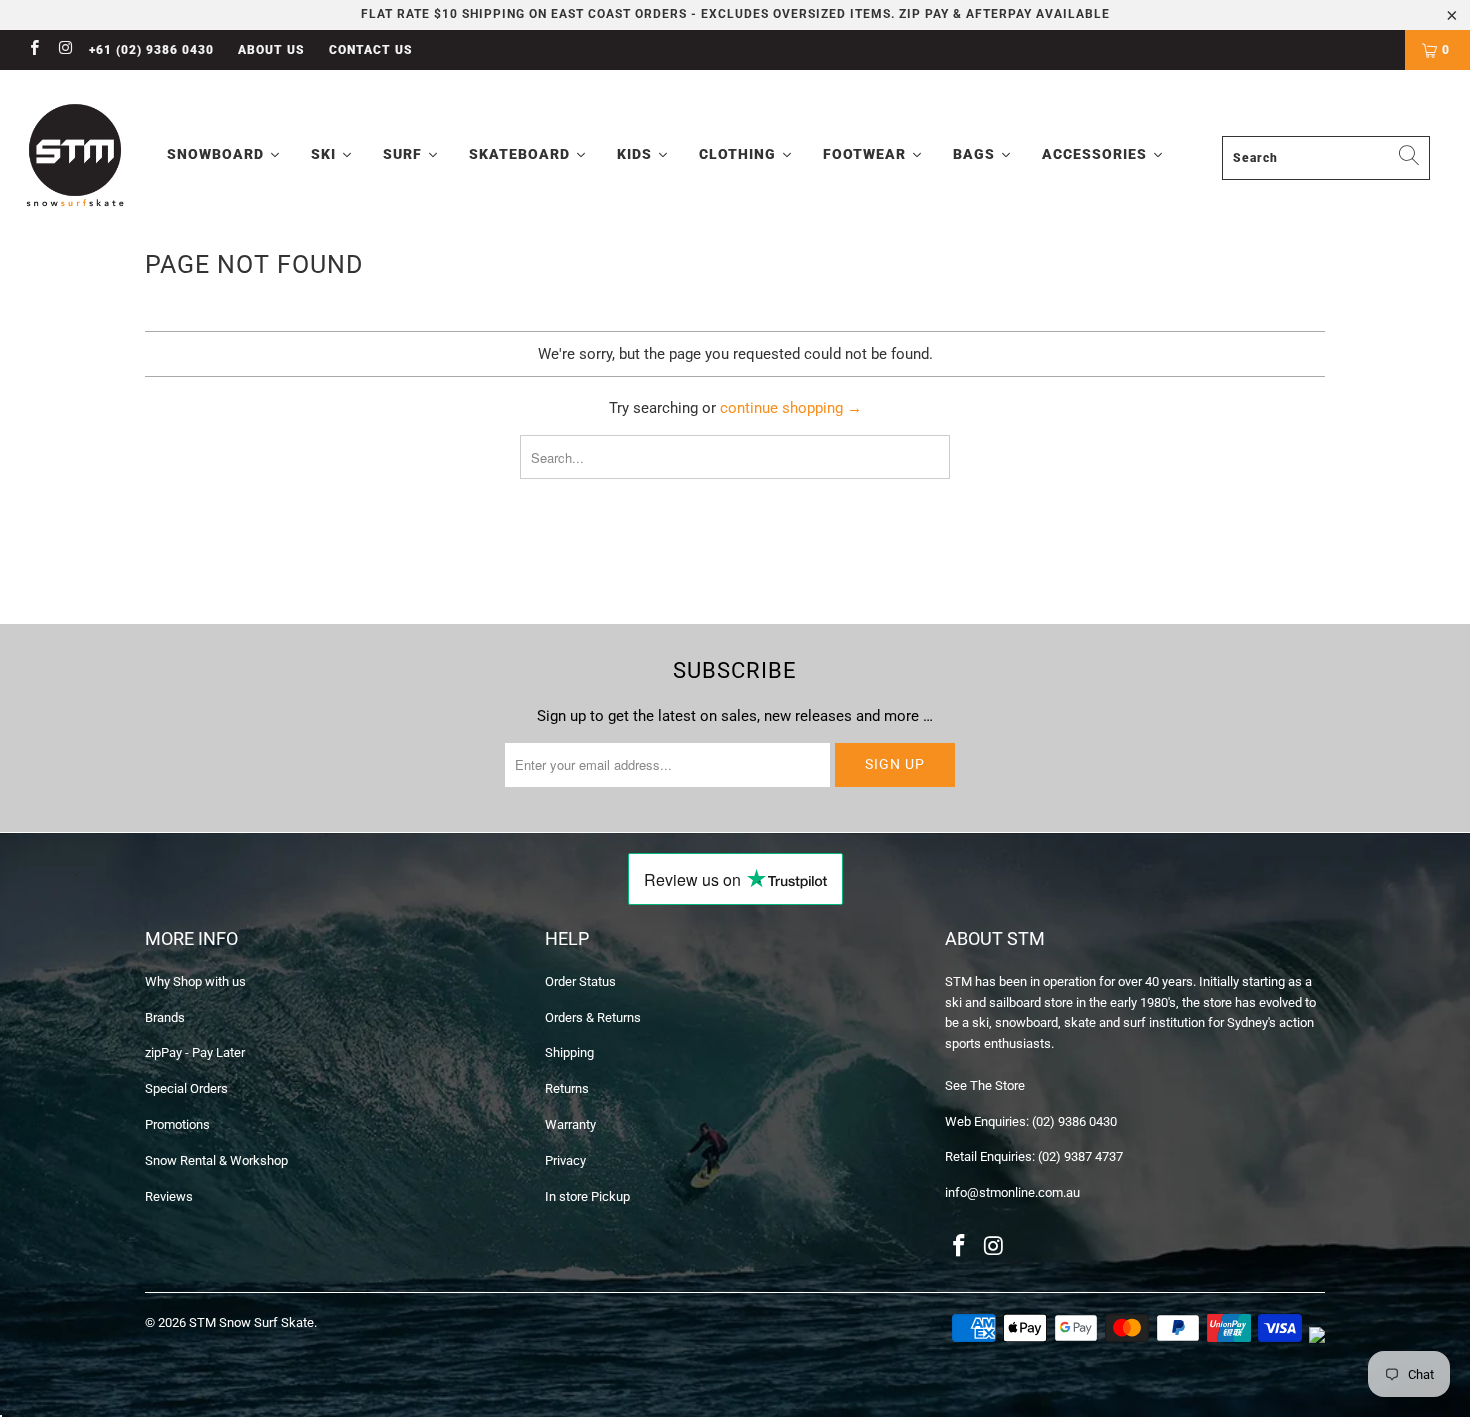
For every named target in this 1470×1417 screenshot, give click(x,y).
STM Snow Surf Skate (251, 1322)
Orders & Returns (593, 1017)
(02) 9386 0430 (1074, 1121)
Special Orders (186, 1088)
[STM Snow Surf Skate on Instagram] (64, 50)
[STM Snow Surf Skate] (76, 156)
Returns (567, 1088)
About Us (271, 50)
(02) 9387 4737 (1080, 1156)
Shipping (569, 1052)
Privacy (565, 1160)
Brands (165, 1017)
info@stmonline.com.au (1012, 1192)
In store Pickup (587, 1196)
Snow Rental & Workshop (216, 1160)
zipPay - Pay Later (195, 1052)
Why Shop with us (195, 981)
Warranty (570, 1124)
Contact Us (371, 50)
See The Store (985, 1085)
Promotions (177, 1124)
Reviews (169, 1196)
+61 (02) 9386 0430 (151, 50)
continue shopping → (791, 408)
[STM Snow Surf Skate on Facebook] (33, 50)
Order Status (580, 981)
